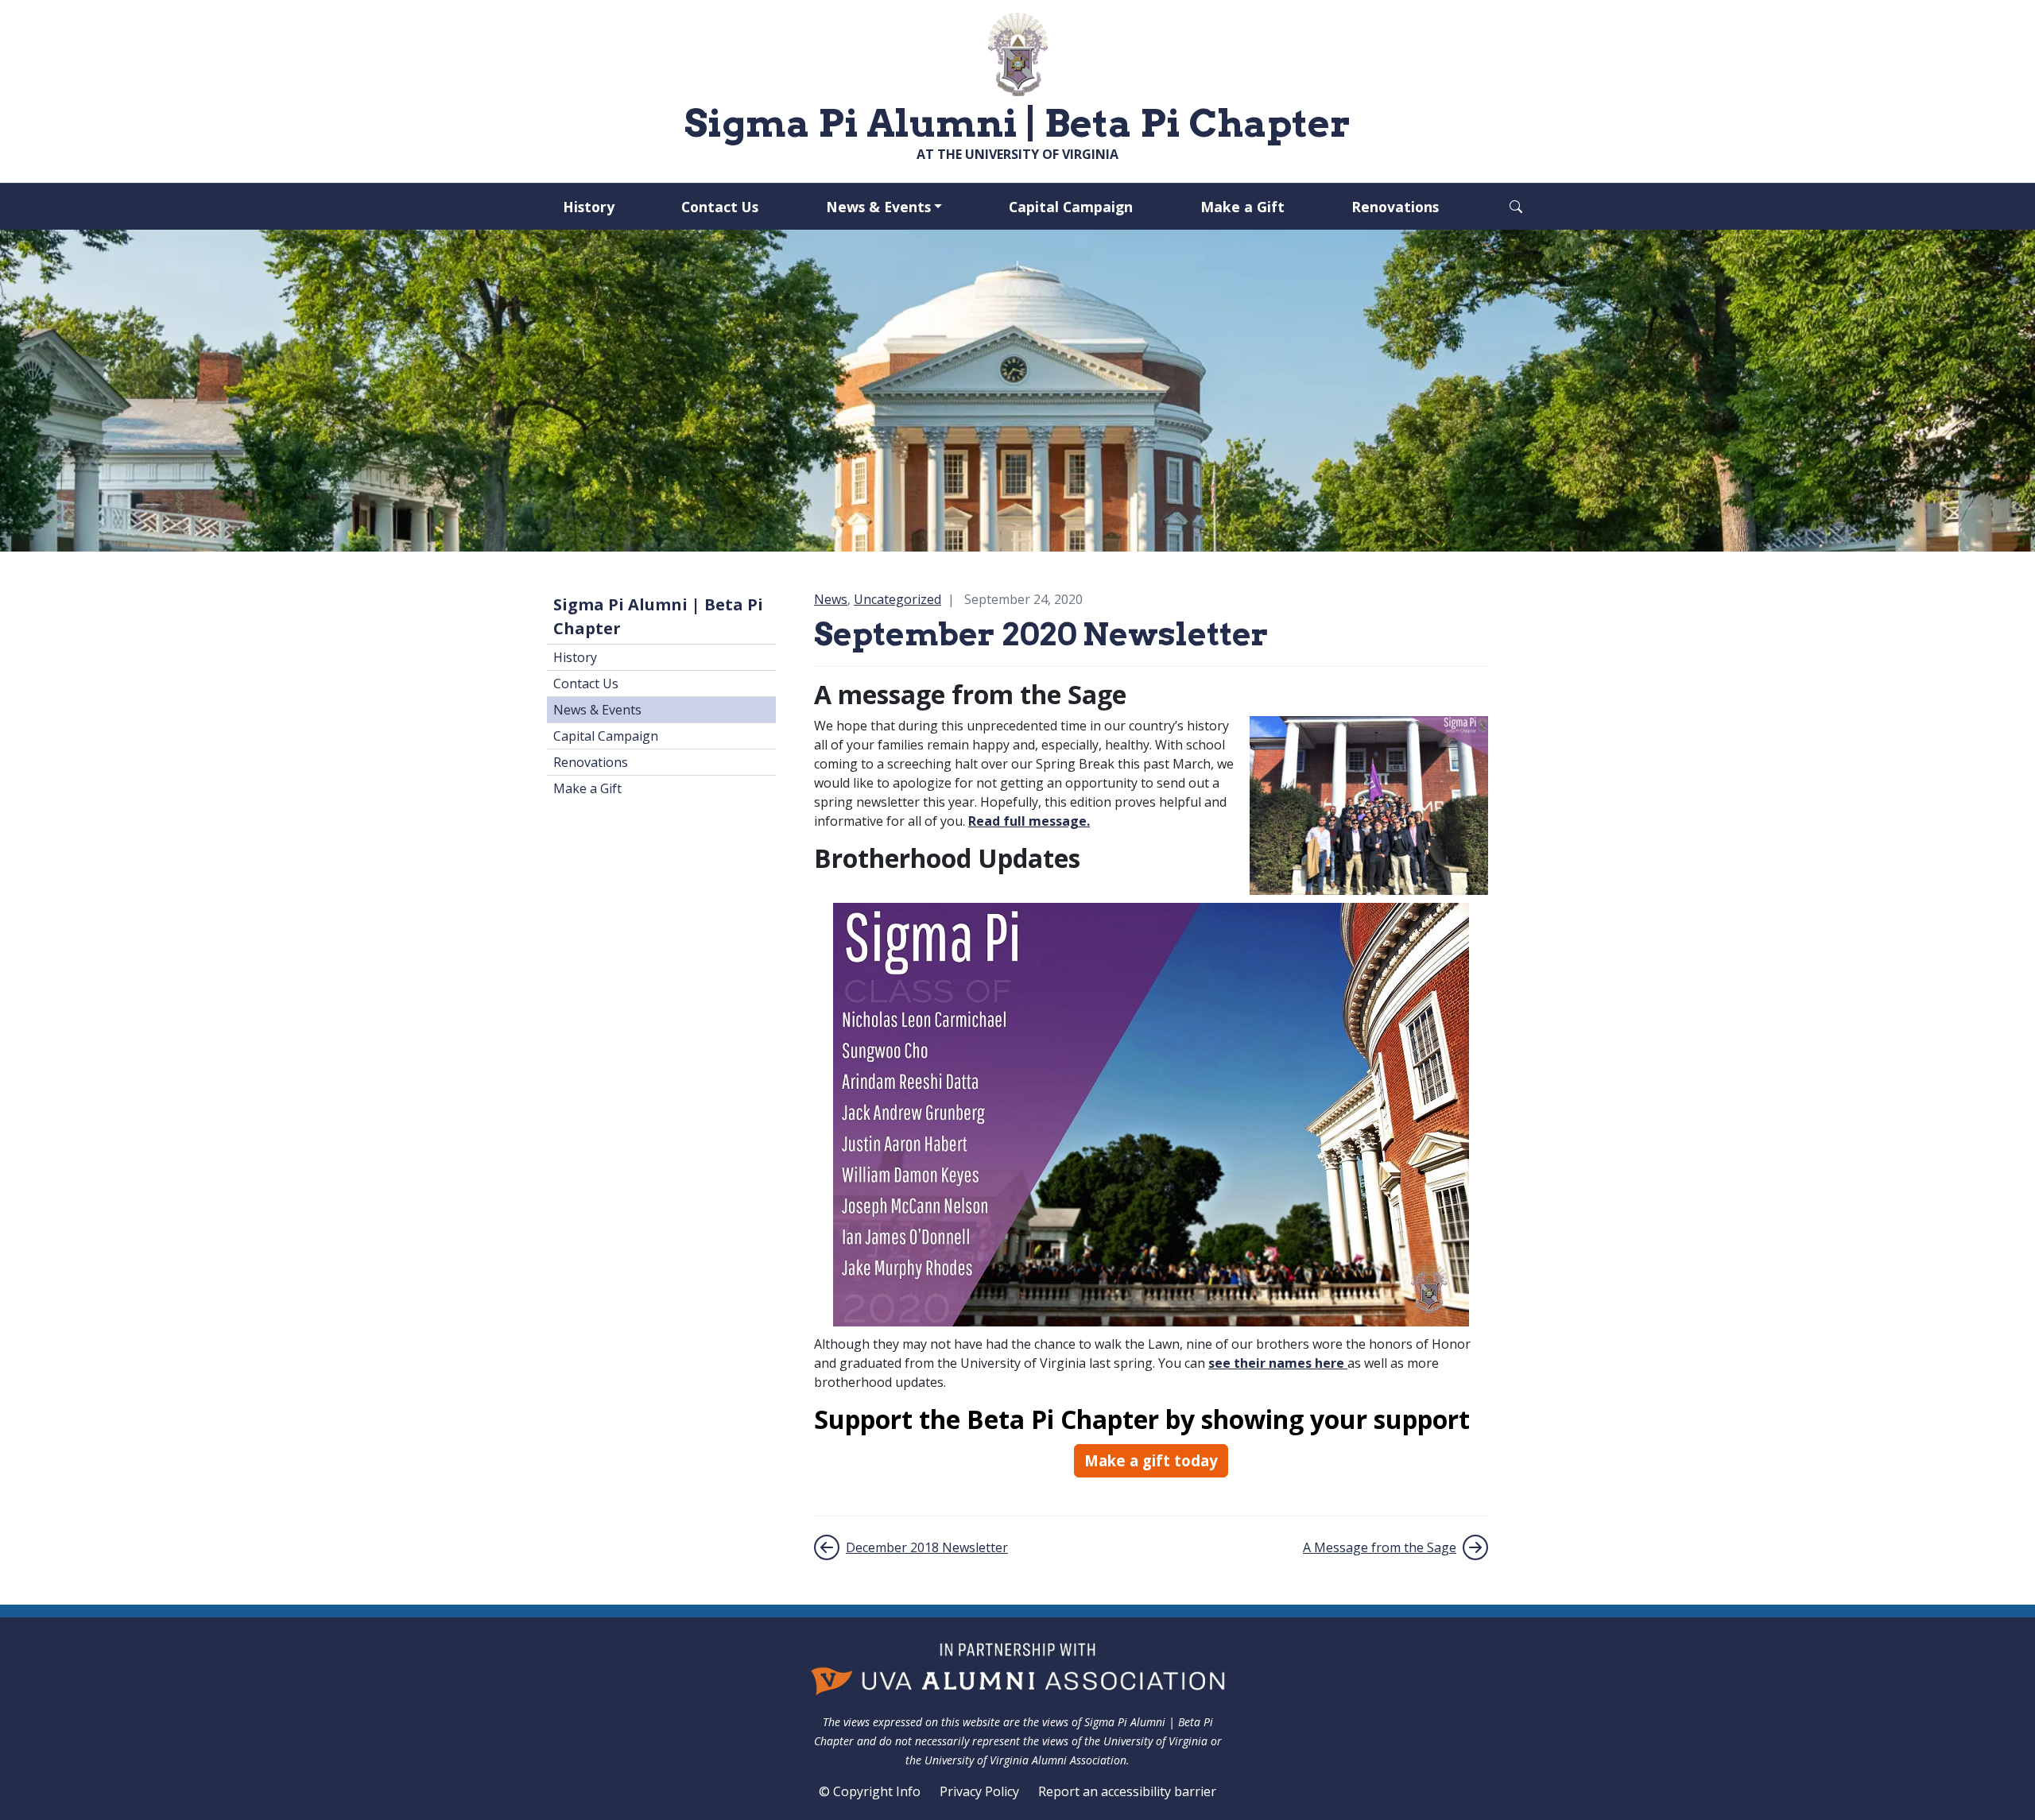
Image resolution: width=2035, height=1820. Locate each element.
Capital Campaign (1071, 207)
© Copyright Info (870, 1791)
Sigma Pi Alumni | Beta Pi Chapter (658, 616)
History (589, 207)
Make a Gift (1242, 207)
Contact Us (720, 207)
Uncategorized (897, 599)
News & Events (878, 207)
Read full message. (1029, 821)
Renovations (1395, 207)
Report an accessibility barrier (1127, 1791)
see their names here (1278, 1363)
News (831, 599)
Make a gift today (1151, 1460)
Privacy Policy (979, 1791)
